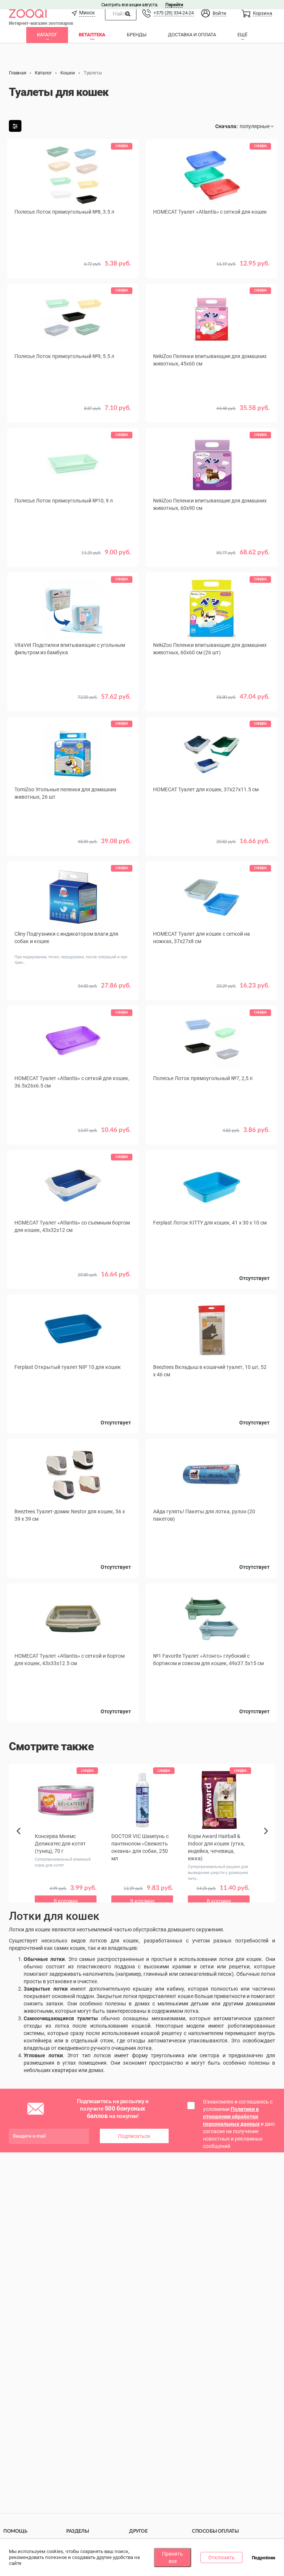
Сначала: (226, 126)
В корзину (212, 702)
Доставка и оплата (192, 35)
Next (267, 1839)
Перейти (174, 5)
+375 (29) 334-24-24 (173, 13)
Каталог (47, 35)
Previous (21, 1844)
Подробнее (263, 2558)
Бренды (137, 35)
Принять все (173, 2557)
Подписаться (134, 2136)
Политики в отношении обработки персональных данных (231, 2116)
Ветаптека (92, 35)
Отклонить (222, 2557)
